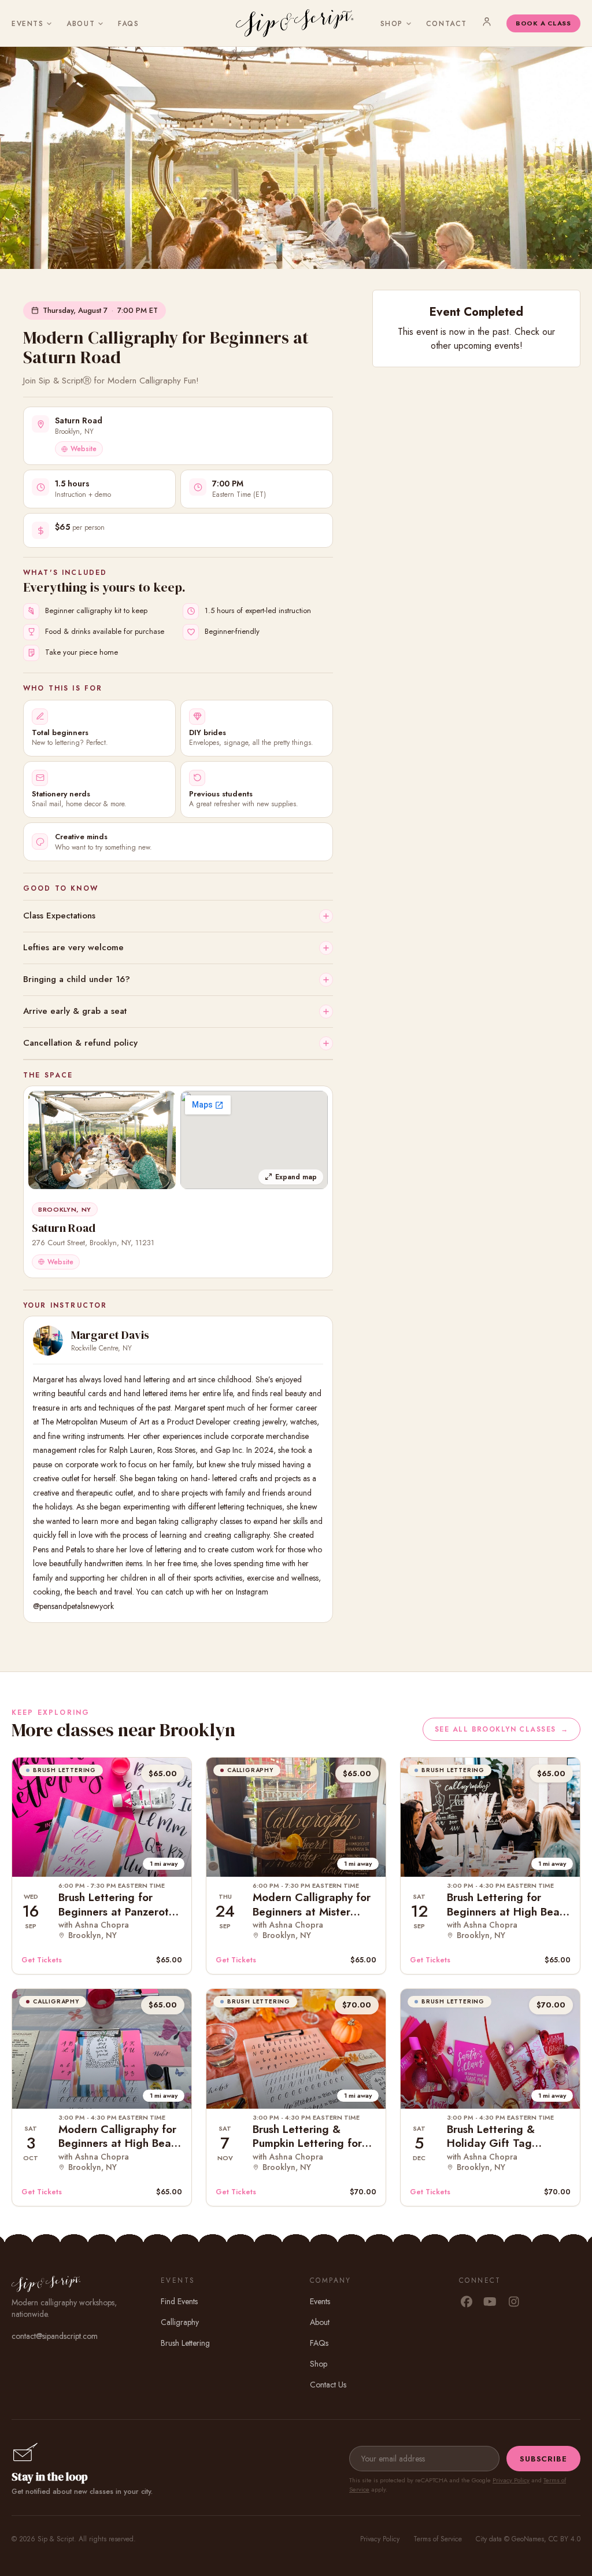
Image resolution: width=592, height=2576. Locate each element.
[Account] (487, 21)
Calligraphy (180, 2322)
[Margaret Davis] (48, 1341)
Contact (447, 24)
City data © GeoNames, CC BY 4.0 (528, 2539)
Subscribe (543, 2459)
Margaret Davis (110, 1335)
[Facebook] (466, 2302)
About (81, 24)
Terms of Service (438, 2539)
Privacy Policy (511, 2480)
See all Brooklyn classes (502, 1729)
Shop (392, 24)
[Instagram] (514, 2302)
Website (84, 449)
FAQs (128, 24)
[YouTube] (490, 2302)
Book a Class (543, 23)
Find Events (179, 2301)
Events (27, 24)
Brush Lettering (185, 2343)
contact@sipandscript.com (55, 2336)
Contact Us (328, 2385)
